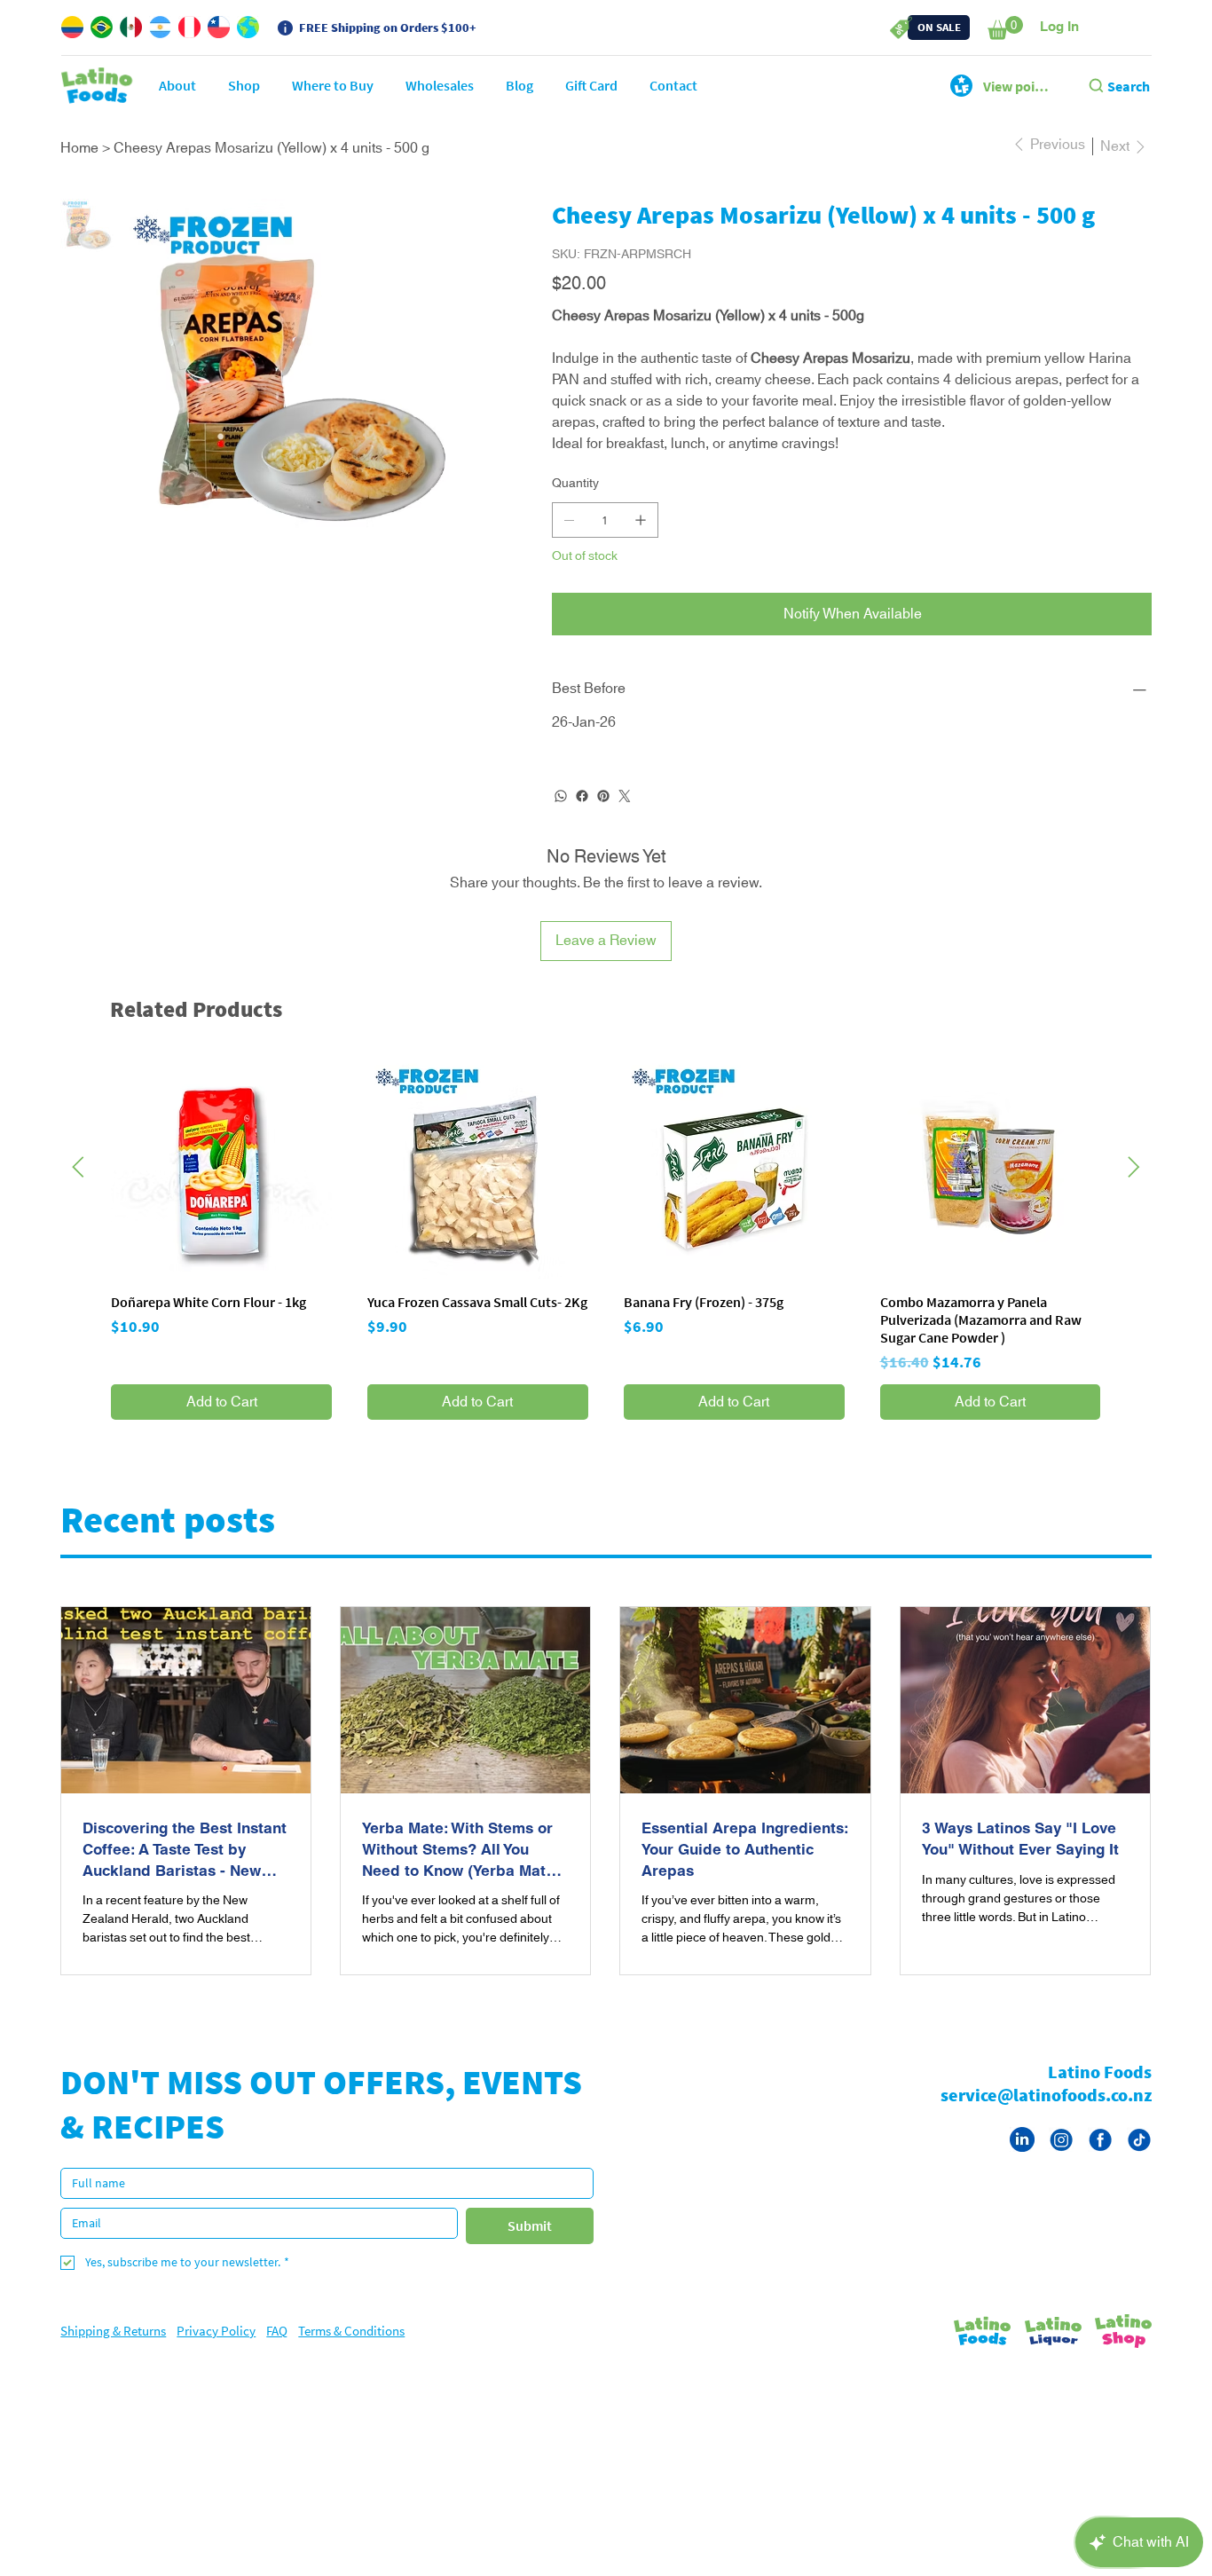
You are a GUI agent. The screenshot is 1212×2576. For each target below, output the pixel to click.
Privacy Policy (216, 2352)
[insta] (1061, 2161)
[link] (1005, 28)
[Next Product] (1134, 1188)
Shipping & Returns (113, 2352)
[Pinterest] (603, 817)
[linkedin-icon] (1022, 2161)
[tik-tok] (1139, 2161)
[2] (1100, 2161)
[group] (606, 1260)
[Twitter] (625, 817)
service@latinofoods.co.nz (1046, 2116)
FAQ (277, 2352)
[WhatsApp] (561, 817)
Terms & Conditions (351, 2352)
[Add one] (641, 541)
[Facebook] (582, 817)
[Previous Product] (78, 1188)
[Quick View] (221, 1190)
